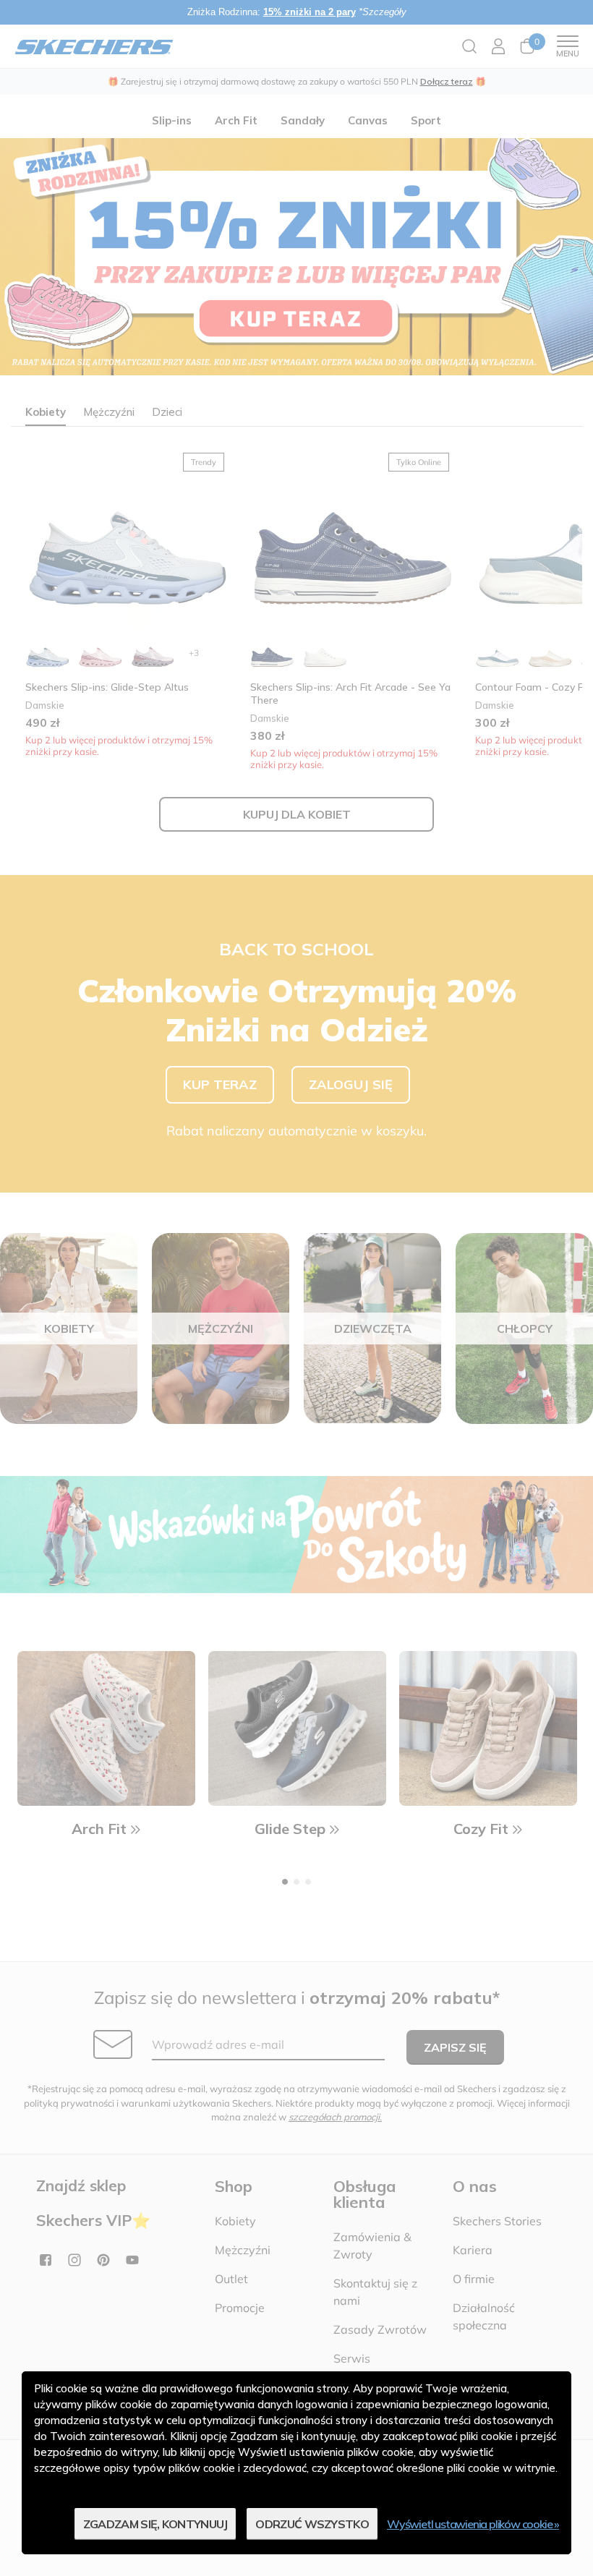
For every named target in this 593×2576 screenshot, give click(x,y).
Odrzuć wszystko (312, 2524)
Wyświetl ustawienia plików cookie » (473, 2524)
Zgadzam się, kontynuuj (155, 2524)
